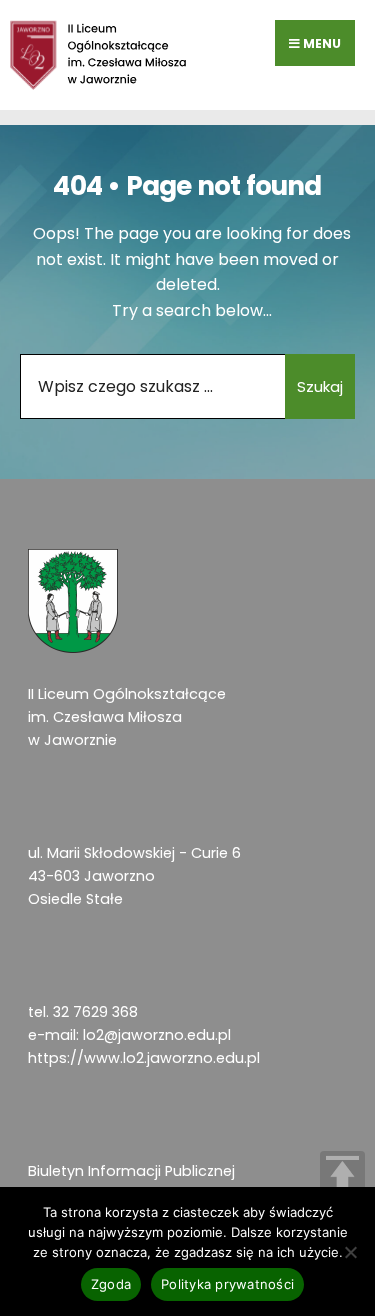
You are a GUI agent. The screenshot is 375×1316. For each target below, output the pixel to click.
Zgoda (111, 1284)
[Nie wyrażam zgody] (350, 1252)
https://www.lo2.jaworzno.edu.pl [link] (144, 1058)
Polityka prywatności (227, 1284)
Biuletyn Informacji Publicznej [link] (131, 1171)
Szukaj (320, 386)
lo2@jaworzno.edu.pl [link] (157, 1035)
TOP (342, 1173)
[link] (99, 55)
